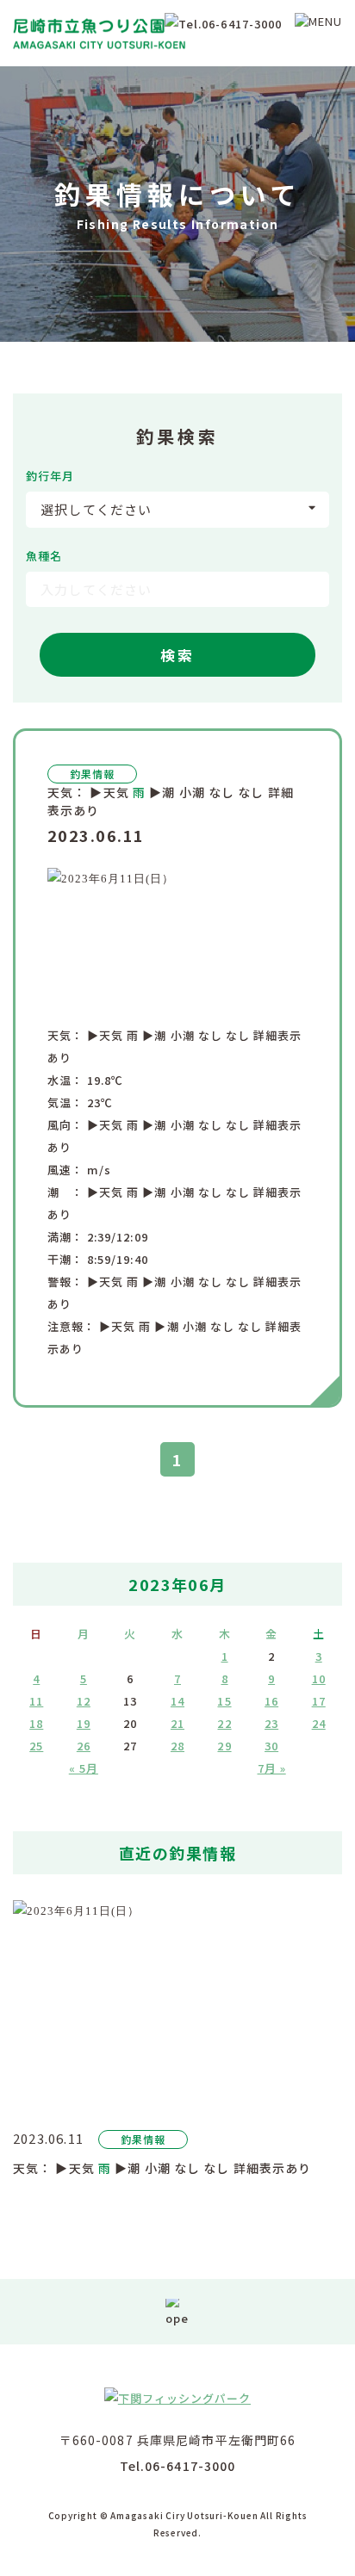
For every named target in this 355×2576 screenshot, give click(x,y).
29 (224, 1746)
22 (224, 1723)
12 (84, 1701)
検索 (178, 655)
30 (271, 1746)
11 (36, 1701)
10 (319, 1678)
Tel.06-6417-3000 (178, 2466)
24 (319, 1723)
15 (224, 1701)
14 (177, 1701)
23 (271, 1723)
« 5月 (84, 1768)
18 (36, 1723)
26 (84, 1746)
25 (36, 1746)
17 (319, 1701)
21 (177, 1723)
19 (84, 1723)
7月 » (272, 1768)
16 (271, 1701)
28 (177, 1746)
